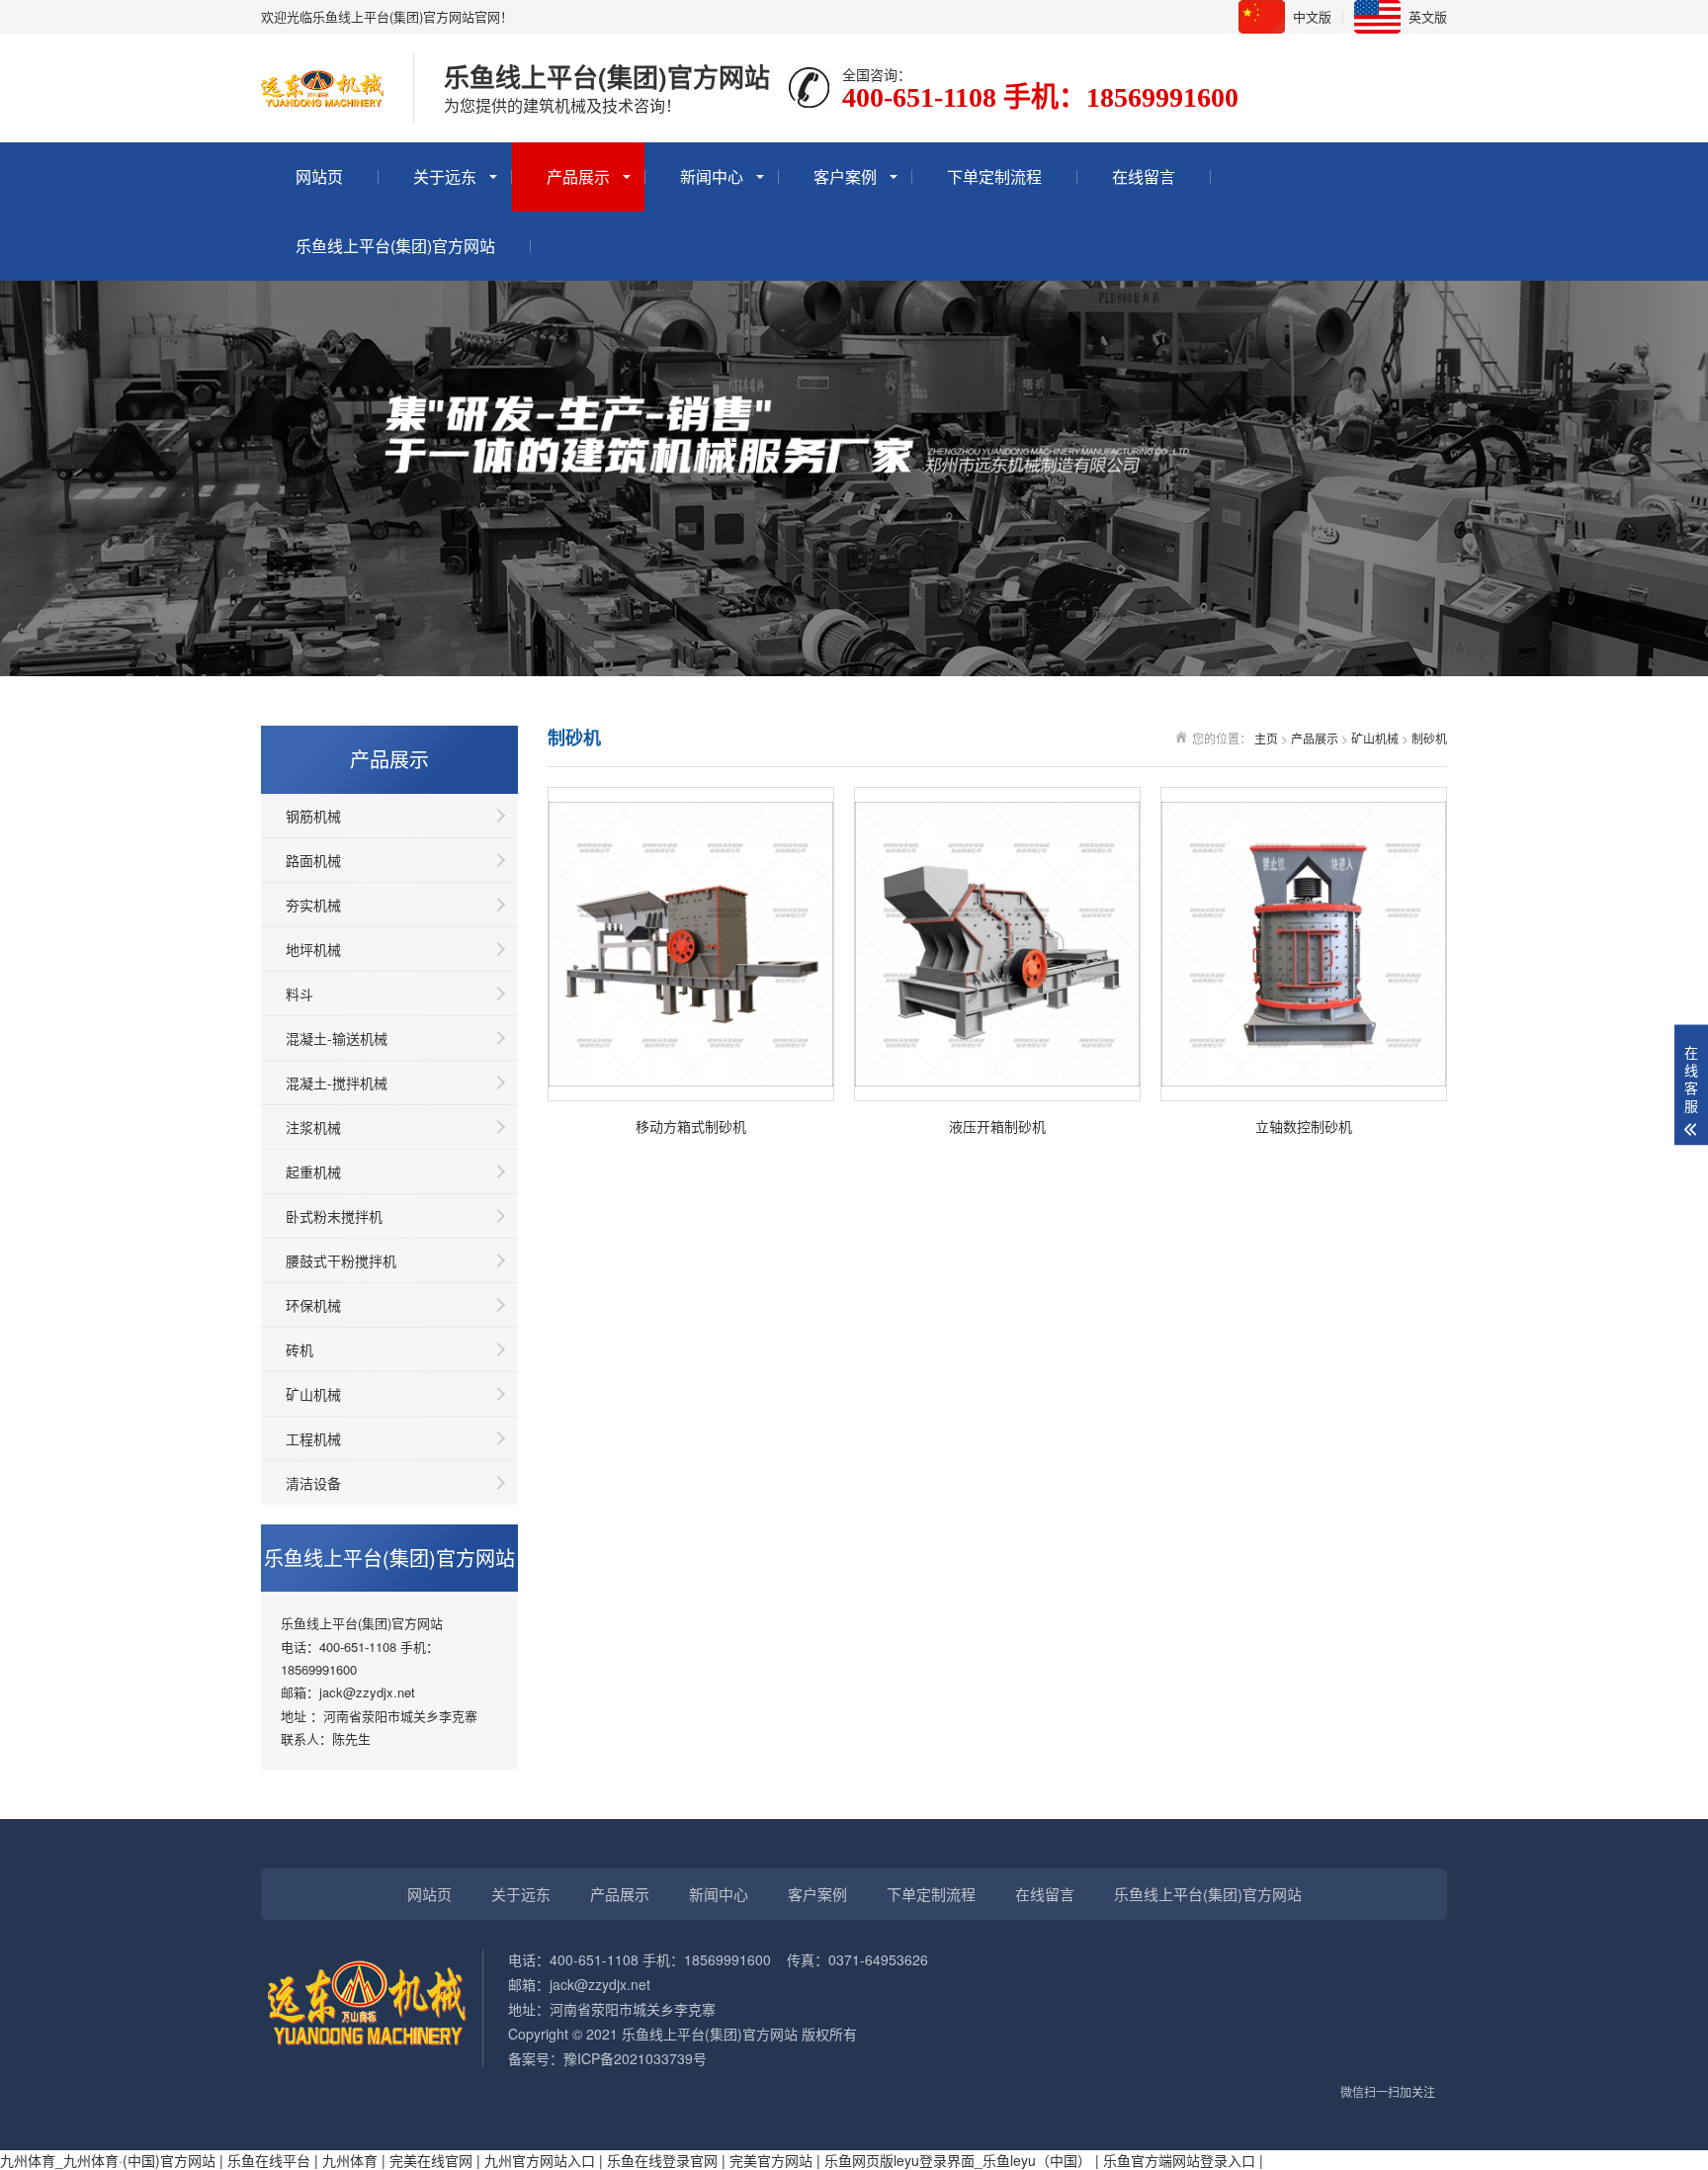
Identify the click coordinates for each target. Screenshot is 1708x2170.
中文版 (1312, 16)
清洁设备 (313, 1483)
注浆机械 (313, 1127)
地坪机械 (313, 949)
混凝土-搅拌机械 (337, 1083)
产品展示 (578, 176)
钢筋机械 (313, 816)
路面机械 (313, 860)
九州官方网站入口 (540, 2160)
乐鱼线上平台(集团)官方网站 (395, 246)
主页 (1266, 738)
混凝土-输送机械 (337, 1038)
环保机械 (313, 1305)
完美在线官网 (431, 2160)
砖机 (299, 1349)
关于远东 (445, 176)
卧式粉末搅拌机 (334, 1216)
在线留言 (1144, 176)
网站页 (319, 176)
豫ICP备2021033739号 (635, 2058)
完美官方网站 (771, 2160)
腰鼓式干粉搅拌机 (341, 1260)
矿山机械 (313, 1394)
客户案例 (845, 176)
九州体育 (350, 2160)
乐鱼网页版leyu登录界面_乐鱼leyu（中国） (958, 2160)
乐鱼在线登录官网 (662, 2160)
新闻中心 (712, 176)
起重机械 (313, 1172)
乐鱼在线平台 (269, 2160)
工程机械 (313, 1438)
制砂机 (1429, 738)
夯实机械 (313, 905)
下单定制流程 (994, 176)
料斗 (299, 994)
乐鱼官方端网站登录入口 (1179, 2160)
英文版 (1428, 16)
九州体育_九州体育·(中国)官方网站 (108, 2160)
